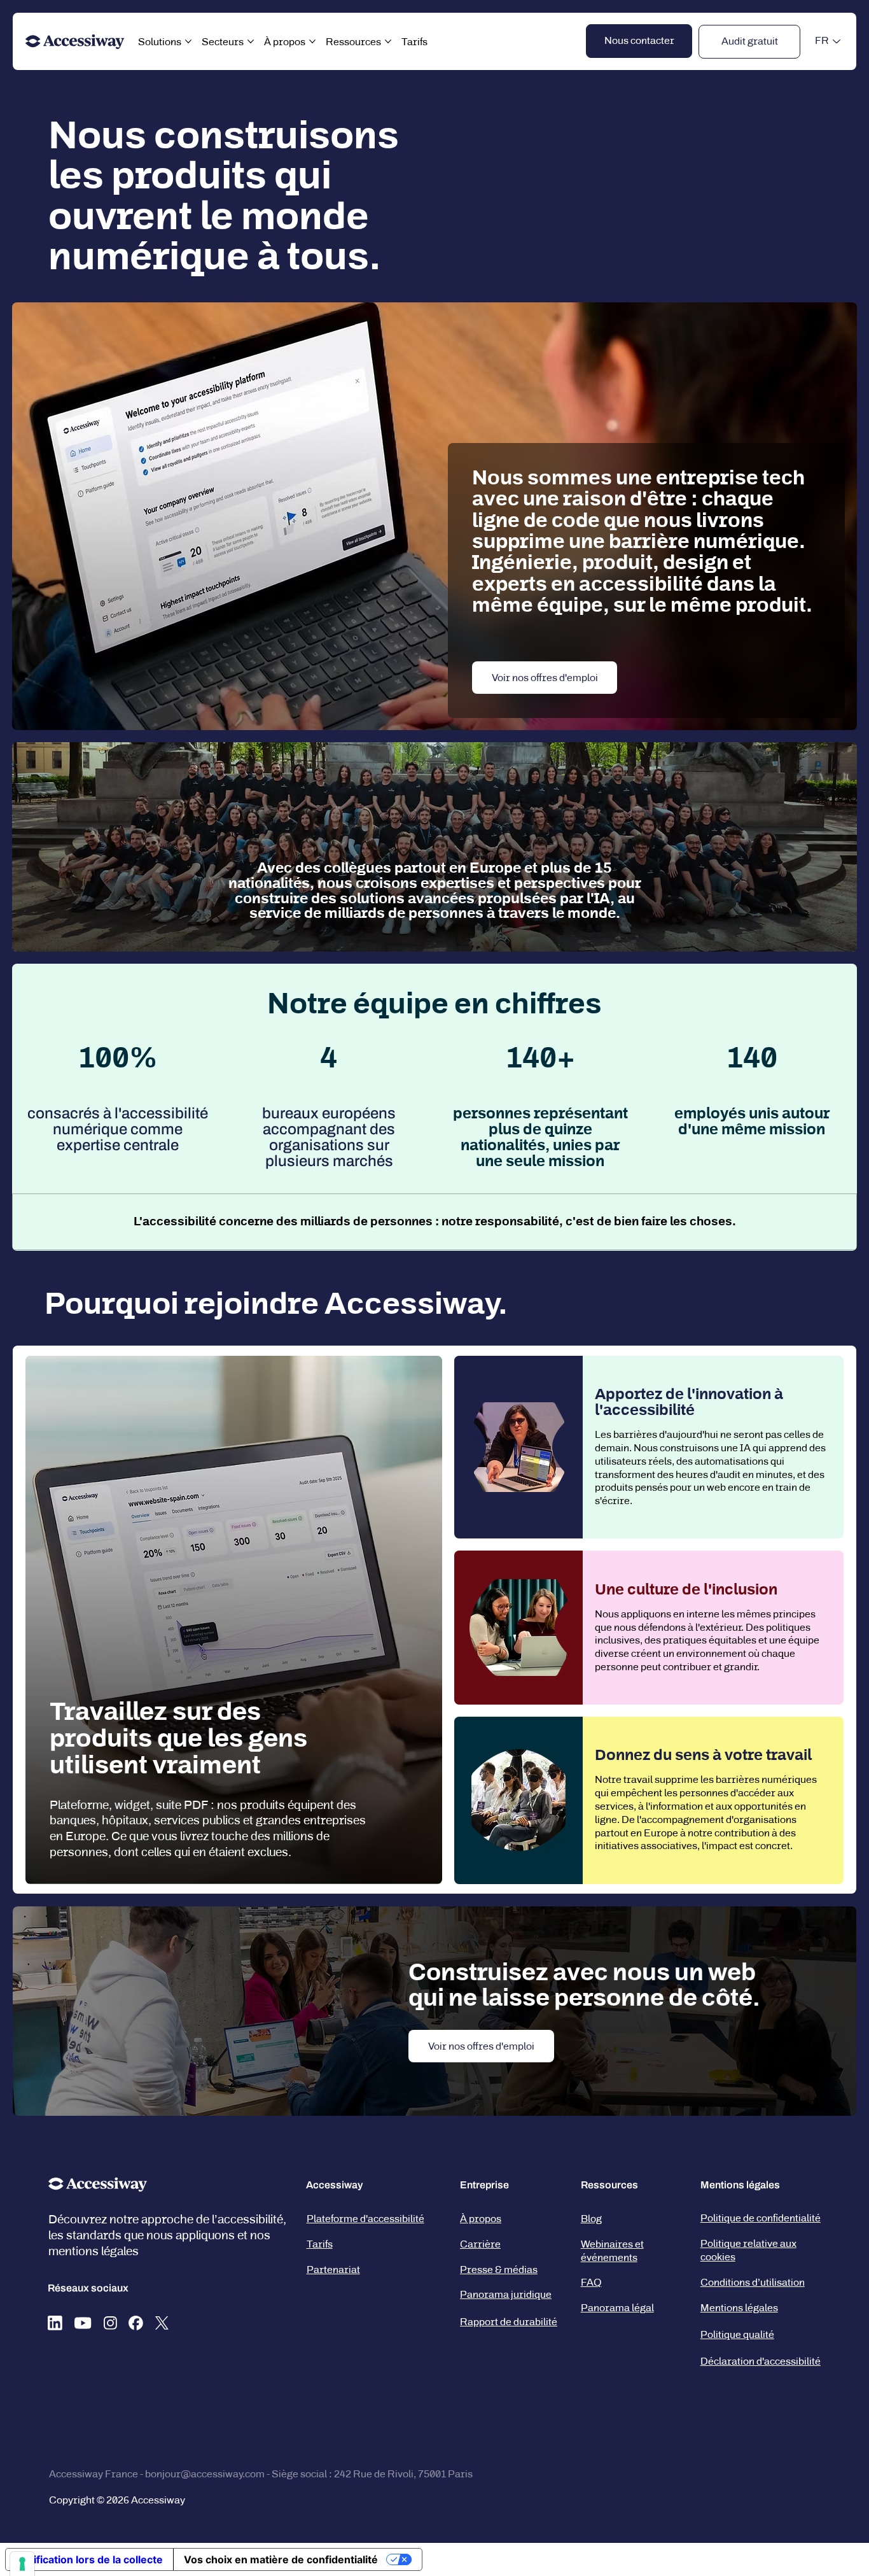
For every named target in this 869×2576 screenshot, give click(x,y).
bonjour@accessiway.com (205, 2474)
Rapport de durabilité (509, 2322)
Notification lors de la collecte (89, 2559)
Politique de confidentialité (761, 2218)
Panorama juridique (506, 2294)
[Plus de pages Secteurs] (251, 41)
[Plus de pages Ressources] (388, 41)
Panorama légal (617, 2308)
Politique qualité (737, 2334)
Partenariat (333, 2270)
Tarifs (320, 2244)
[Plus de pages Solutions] (188, 41)
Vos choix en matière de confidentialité (281, 2559)
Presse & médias (499, 2270)
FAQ (591, 2282)
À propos (481, 2219)
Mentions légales (739, 2308)
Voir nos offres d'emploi (545, 678)
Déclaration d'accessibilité (761, 2361)
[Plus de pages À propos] (312, 41)
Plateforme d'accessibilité (365, 2219)
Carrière (480, 2244)
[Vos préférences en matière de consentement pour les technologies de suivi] (22, 2564)
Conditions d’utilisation (753, 2282)
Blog (591, 2219)
